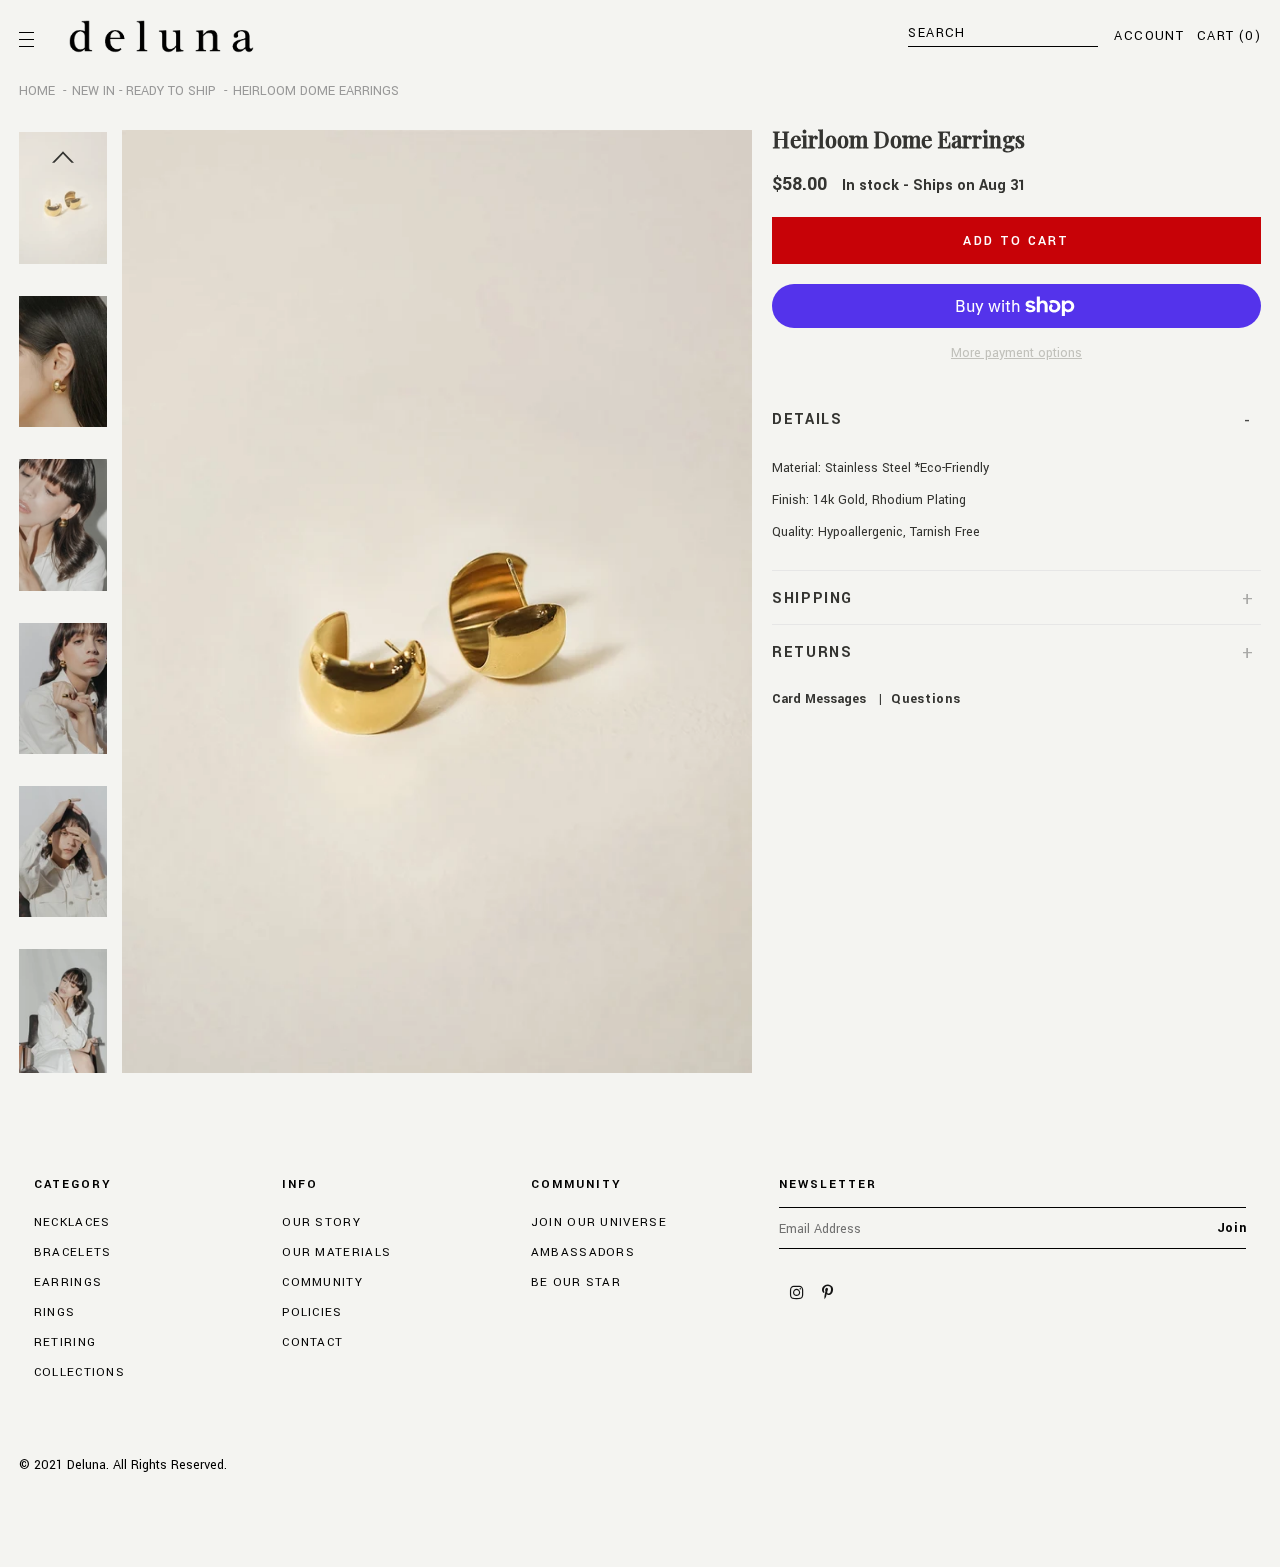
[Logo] (161, 36)
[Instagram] (797, 1293)
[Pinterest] (827, 1293)
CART (1229, 36)
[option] (437, 601)
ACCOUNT (1149, 36)
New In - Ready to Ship (144, 91)
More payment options (1016, 353)
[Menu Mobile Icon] (29, 40)
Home (37, 91)
